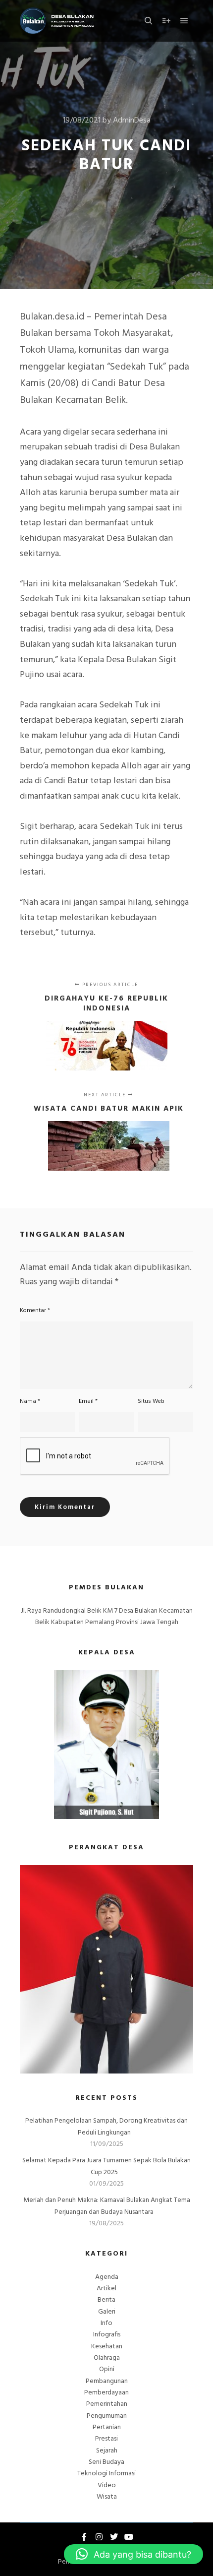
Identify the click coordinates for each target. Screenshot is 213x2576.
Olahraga (107, 2358)
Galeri (107, 2312)
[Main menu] (184, 21)
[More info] (166, 21)
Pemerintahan (107, 2404)
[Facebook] (84, 2537)
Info (106, 2323)
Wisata (107, 2497)
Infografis (107, 2335)
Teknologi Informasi (106, 2474)
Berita (106, 2300)
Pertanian (107, 2427)
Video (107, 2485)
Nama (30, 1401)
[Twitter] (114, 2537)
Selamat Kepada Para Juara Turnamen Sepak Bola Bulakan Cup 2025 (106, 2166)
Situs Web (151, 1401)
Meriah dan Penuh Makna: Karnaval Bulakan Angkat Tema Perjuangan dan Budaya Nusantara (107, 2206)
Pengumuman (107, 2416)
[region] (106, 1969)
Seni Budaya (106, 2462)
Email (88, 1401)
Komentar (35, 1311)
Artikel (106, 2289)
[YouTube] (129, 2537)
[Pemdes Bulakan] (57, 21)
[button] (133, 2554)
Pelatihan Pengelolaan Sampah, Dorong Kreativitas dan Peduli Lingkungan (106, 2127)
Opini (107, 2369)
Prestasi (106, 2439)
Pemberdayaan (106, 2393)
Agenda (107, 2277)
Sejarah (107, 2451)
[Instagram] (99, 2537)
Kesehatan (107, 2347)
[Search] (149, 21)
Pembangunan (107, 2381)
